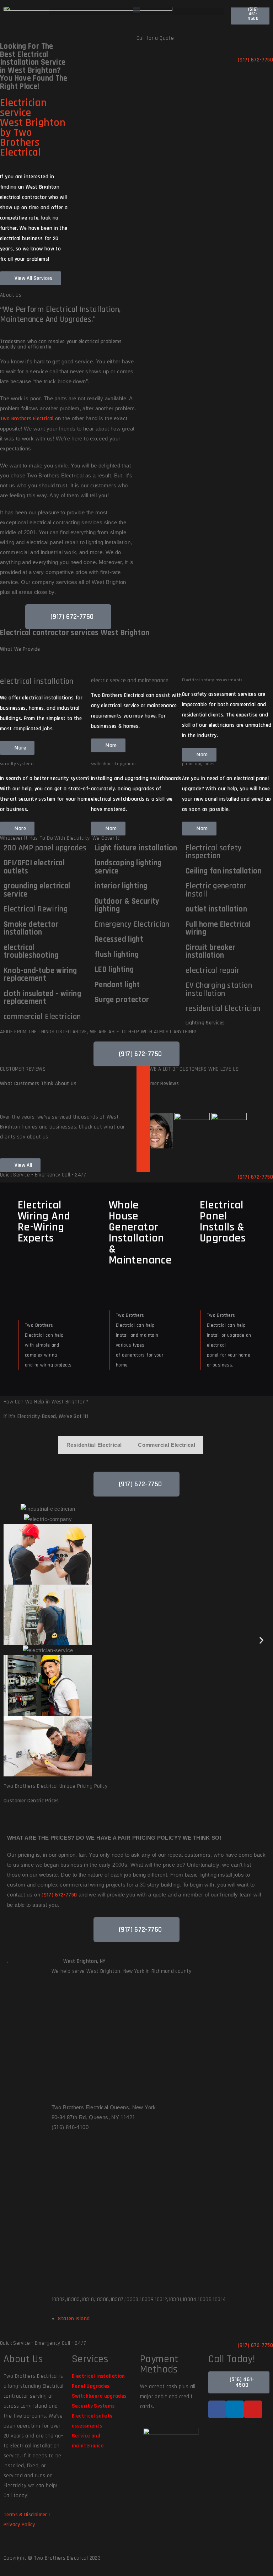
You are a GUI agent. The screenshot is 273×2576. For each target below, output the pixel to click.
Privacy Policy (19, 2525)
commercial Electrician (42, 1017)
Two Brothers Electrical (27, 419)
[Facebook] (217, 2409)
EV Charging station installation (219, 990)
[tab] (155, 1131)
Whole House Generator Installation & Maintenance (140, 1233)
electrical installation (37, 681)
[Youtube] (253, 2409)
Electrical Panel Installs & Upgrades (223, 1222)
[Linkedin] (235, 2409)
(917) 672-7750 (59, 1895)
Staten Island (74, 2319)
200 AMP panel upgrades (45, 848)
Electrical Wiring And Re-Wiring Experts (44, 1222)
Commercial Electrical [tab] (167, 1445)
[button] (136, 9)
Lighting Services (205, 1023)
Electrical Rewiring (36, 909)
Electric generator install (216, 890)
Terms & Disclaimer (25, 2515)
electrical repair (213, 971)
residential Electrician (223, 1009)
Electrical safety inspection (214, 852)
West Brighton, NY (84, 1961)
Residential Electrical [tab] (94, 1445)
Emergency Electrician (132, 924)
